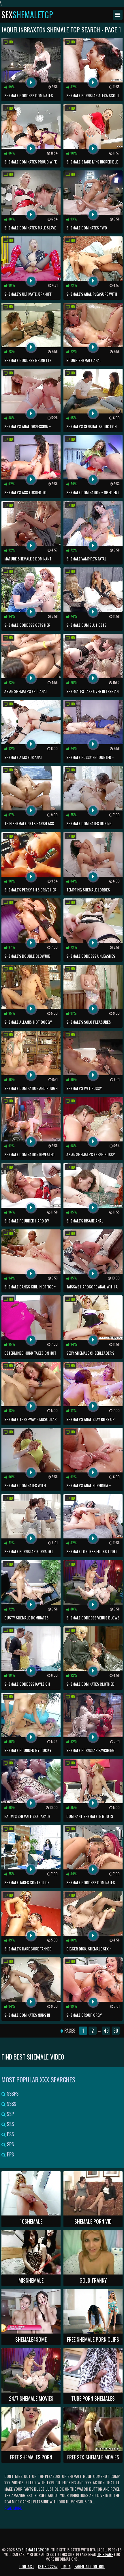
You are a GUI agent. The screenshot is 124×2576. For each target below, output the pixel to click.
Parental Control (90, 2566)
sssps (12, 2094)
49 (106, 2031)
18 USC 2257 (48, 2566)
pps (10, 2154)
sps (10, 2144)
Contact (27, 2566)
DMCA (66, 2566)
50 (116, 2031)
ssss (11, 2104)
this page (105, 2554)
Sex (27, 15)
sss (10, 2124)
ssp (10, 2114)
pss (10, 2134)
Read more (13, 2508)
